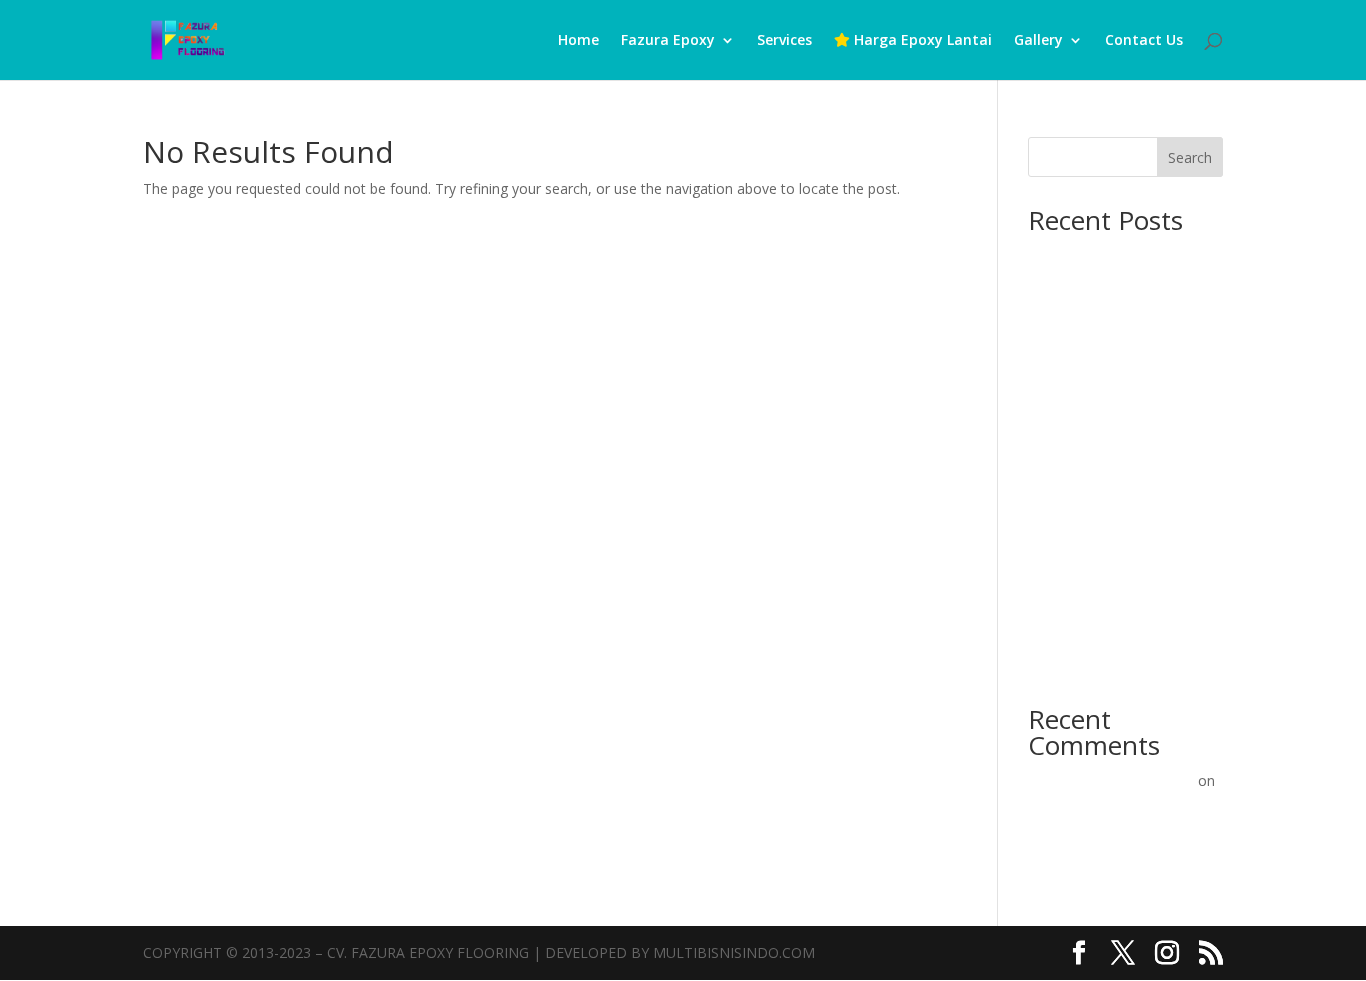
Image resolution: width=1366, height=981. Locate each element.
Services (784, 41)
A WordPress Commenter (1111, 780)
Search (1190, 157)
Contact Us (1144, 41)
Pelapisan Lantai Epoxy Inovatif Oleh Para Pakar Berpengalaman (1107, 830)
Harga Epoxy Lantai (921, 41)
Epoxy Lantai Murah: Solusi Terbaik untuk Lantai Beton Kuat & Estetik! (1116, 639)
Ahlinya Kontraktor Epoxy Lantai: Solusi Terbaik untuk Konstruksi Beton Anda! (1116, 380)
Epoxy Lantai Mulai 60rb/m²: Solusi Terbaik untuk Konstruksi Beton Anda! (1118, 561)
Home (578, 41)
